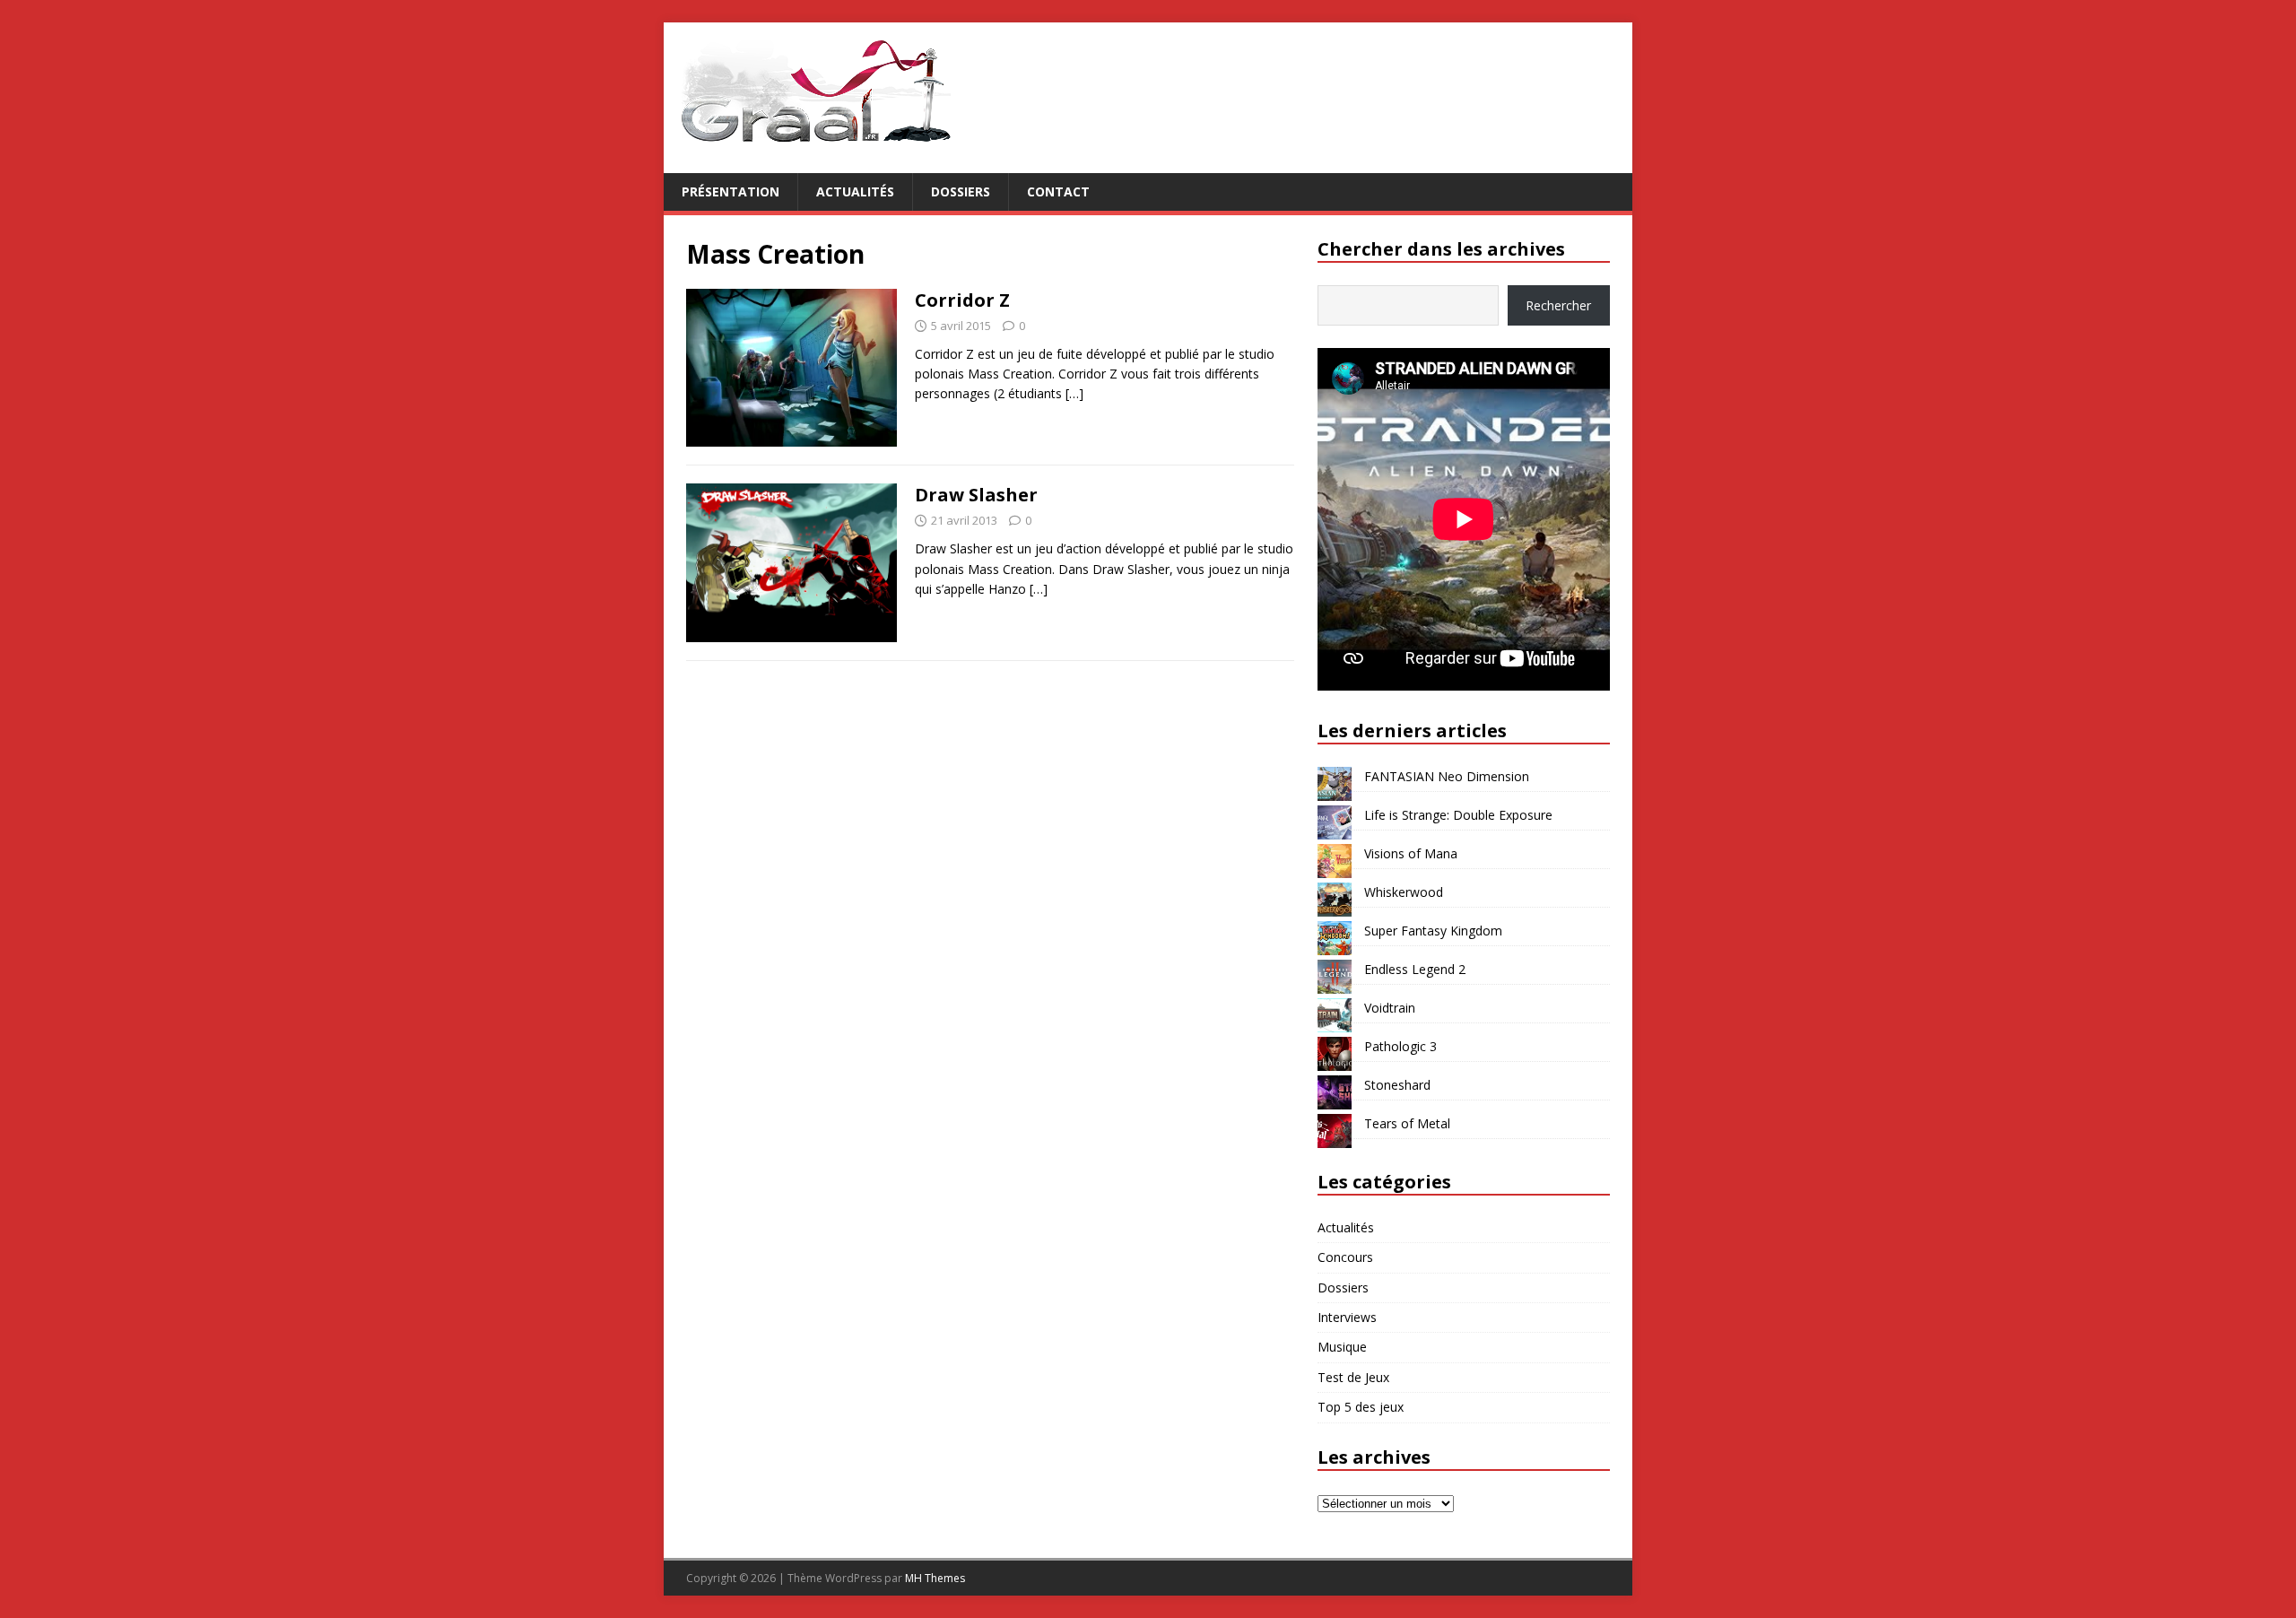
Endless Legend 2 (1415, 969)
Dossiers (961, 191)
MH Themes (935, 1578)
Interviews (1347, 1317)
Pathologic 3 (1400, 1046)
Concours (1345, 1257)
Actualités (855, 191)
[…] (1074, 393)
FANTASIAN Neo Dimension (1447, 776)
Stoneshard (1397, 1085)
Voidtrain (1390, 1008)
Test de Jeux (1353, 1377)
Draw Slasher (976, 495)
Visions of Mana (1411, 853)
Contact (1058, 191)
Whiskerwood (1404, 892)
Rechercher (1558, 305)
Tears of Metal (1407, 1123)
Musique (1342, 1347)
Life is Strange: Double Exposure (1458, 815)
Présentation (731, 191)
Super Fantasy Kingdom (1433, 931)
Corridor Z (962, 300)
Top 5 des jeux (1361, 1407)
